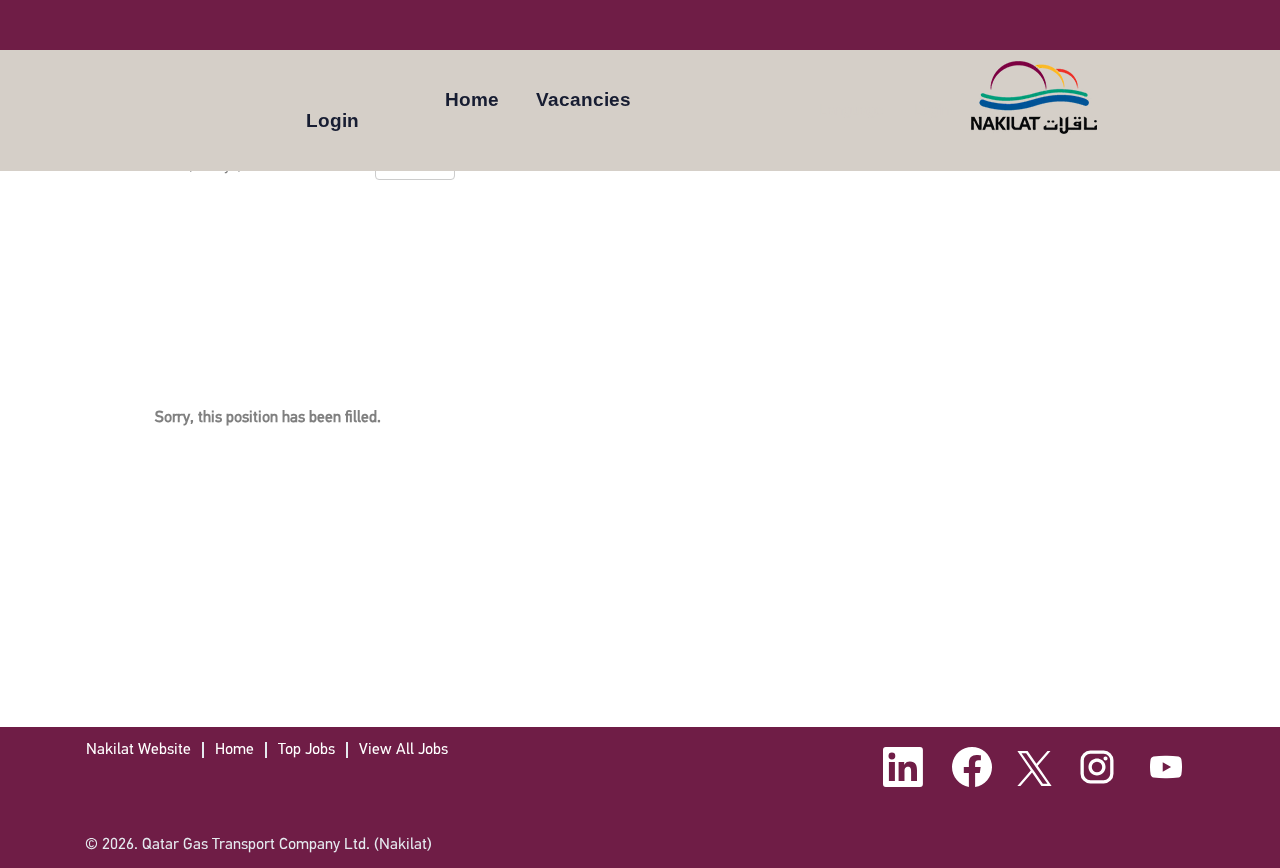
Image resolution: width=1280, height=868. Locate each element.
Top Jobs (306, 750)
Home (472, 99)
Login (332, 120)
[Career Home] (1035, 97)
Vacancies (583, 99)
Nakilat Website (138, 750)
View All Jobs (403, 750)
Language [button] (853, 109)
